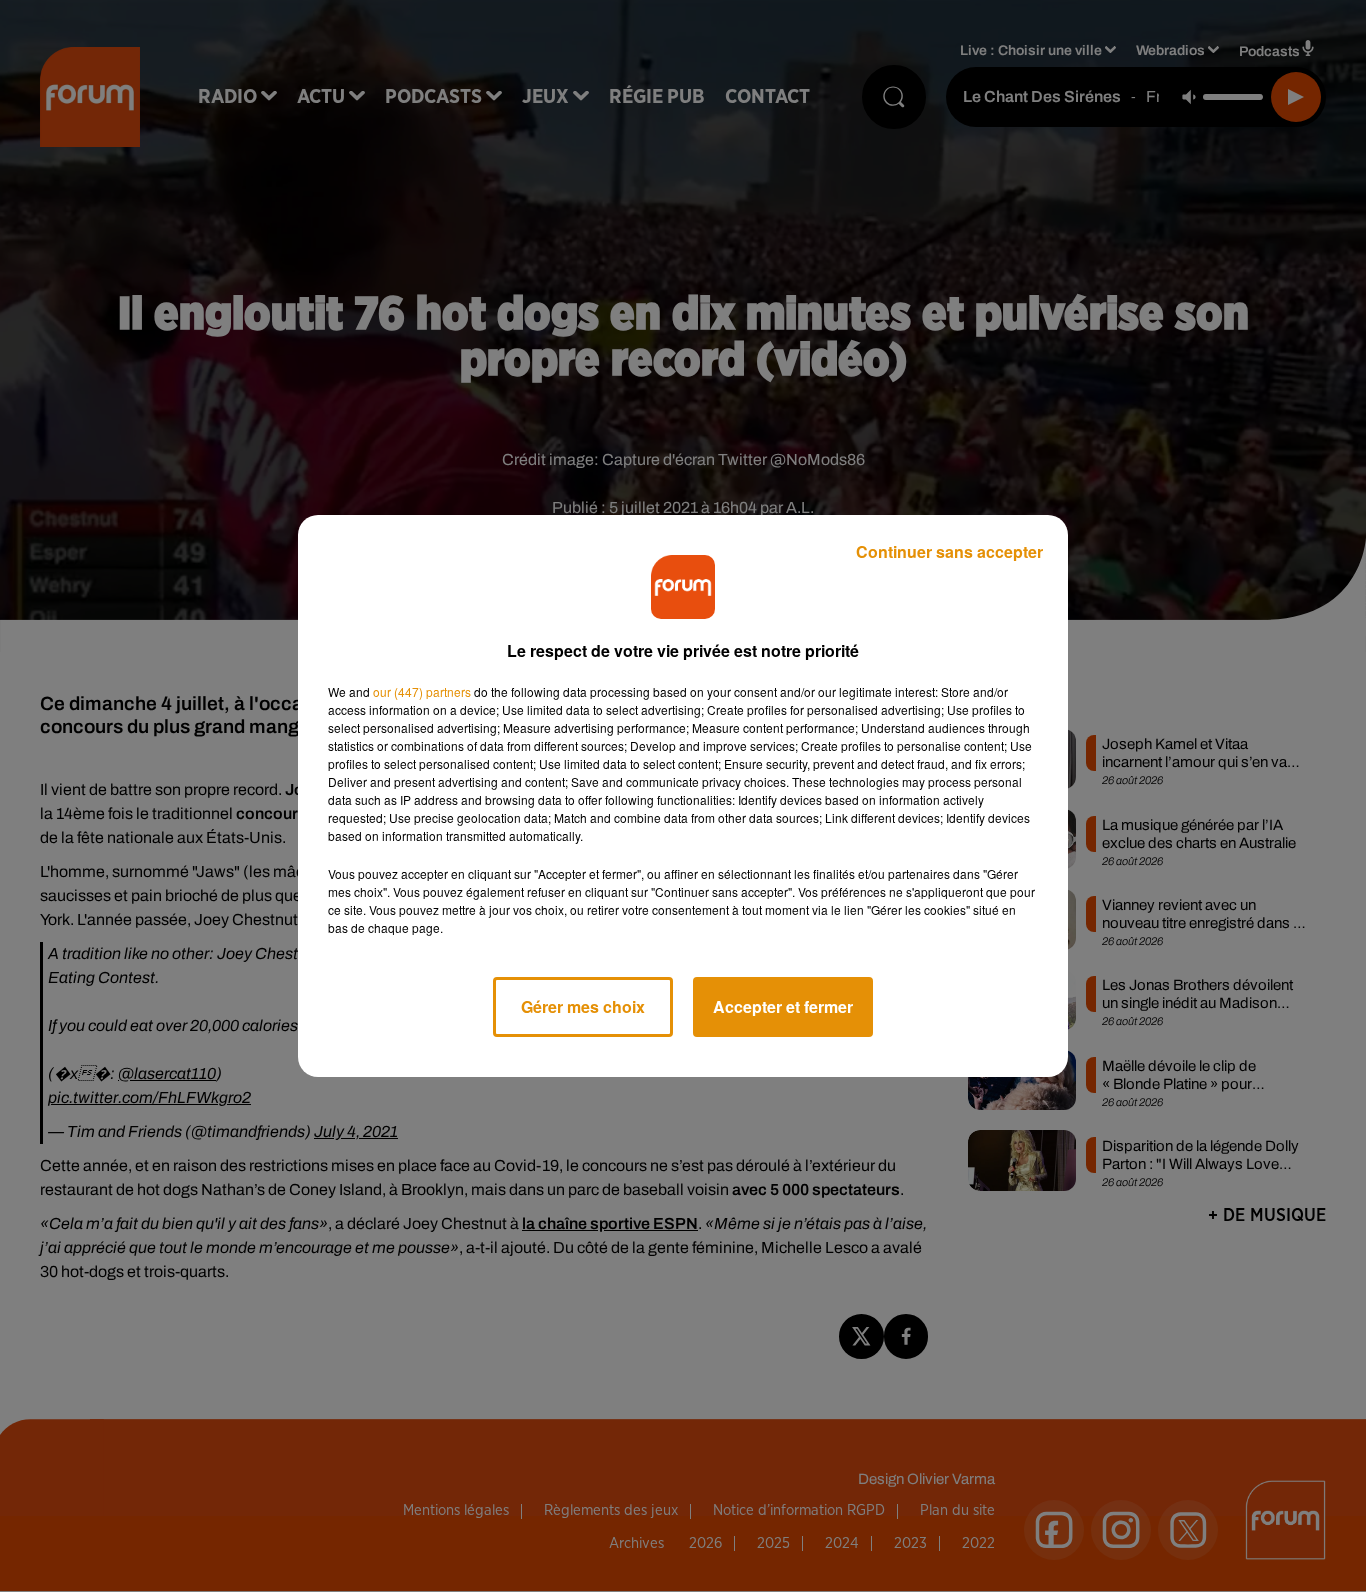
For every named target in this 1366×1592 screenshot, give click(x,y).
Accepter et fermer (783, 1006)
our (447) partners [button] (422, 691)
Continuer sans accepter (949, 551)
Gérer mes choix (583, 1006)
